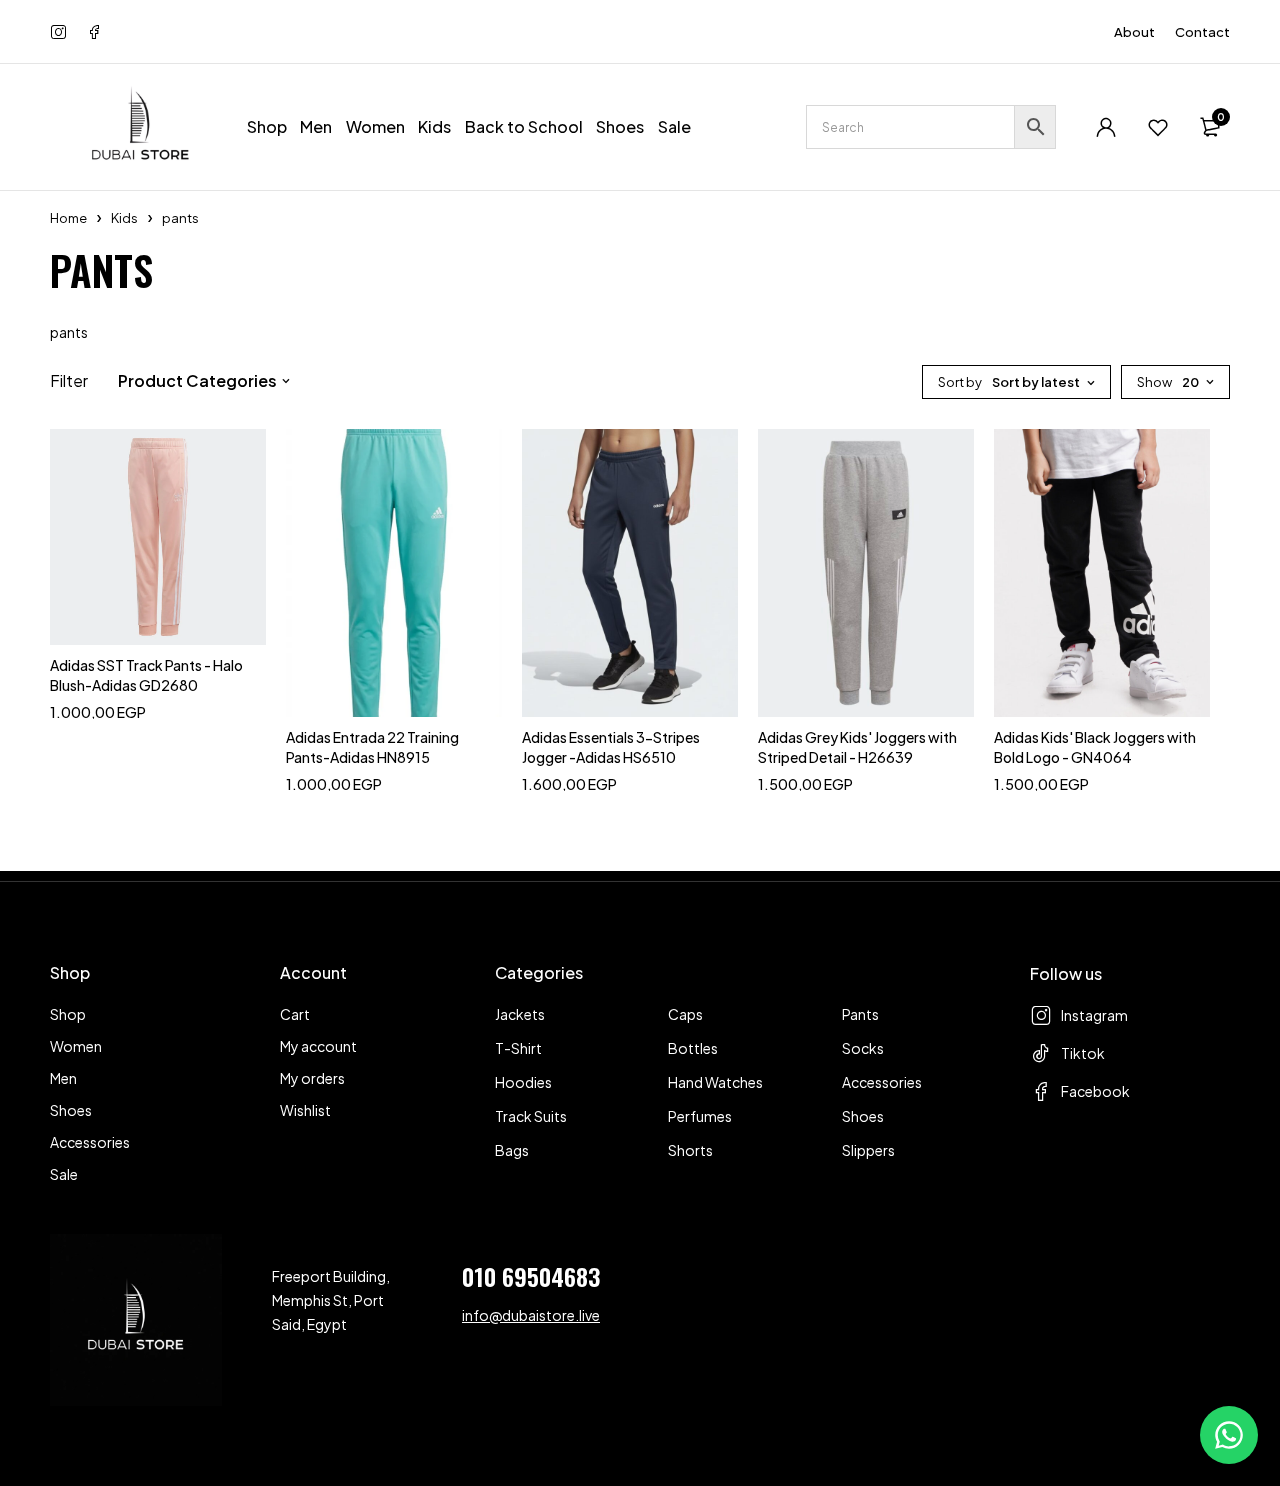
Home (68, 218)
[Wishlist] (1158, 127)
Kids (124, 218)
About (1134, 32)
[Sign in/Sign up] (1106, 127)
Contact (1202, 32)
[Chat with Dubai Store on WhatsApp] (1229, 1435)
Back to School (524, 126)
